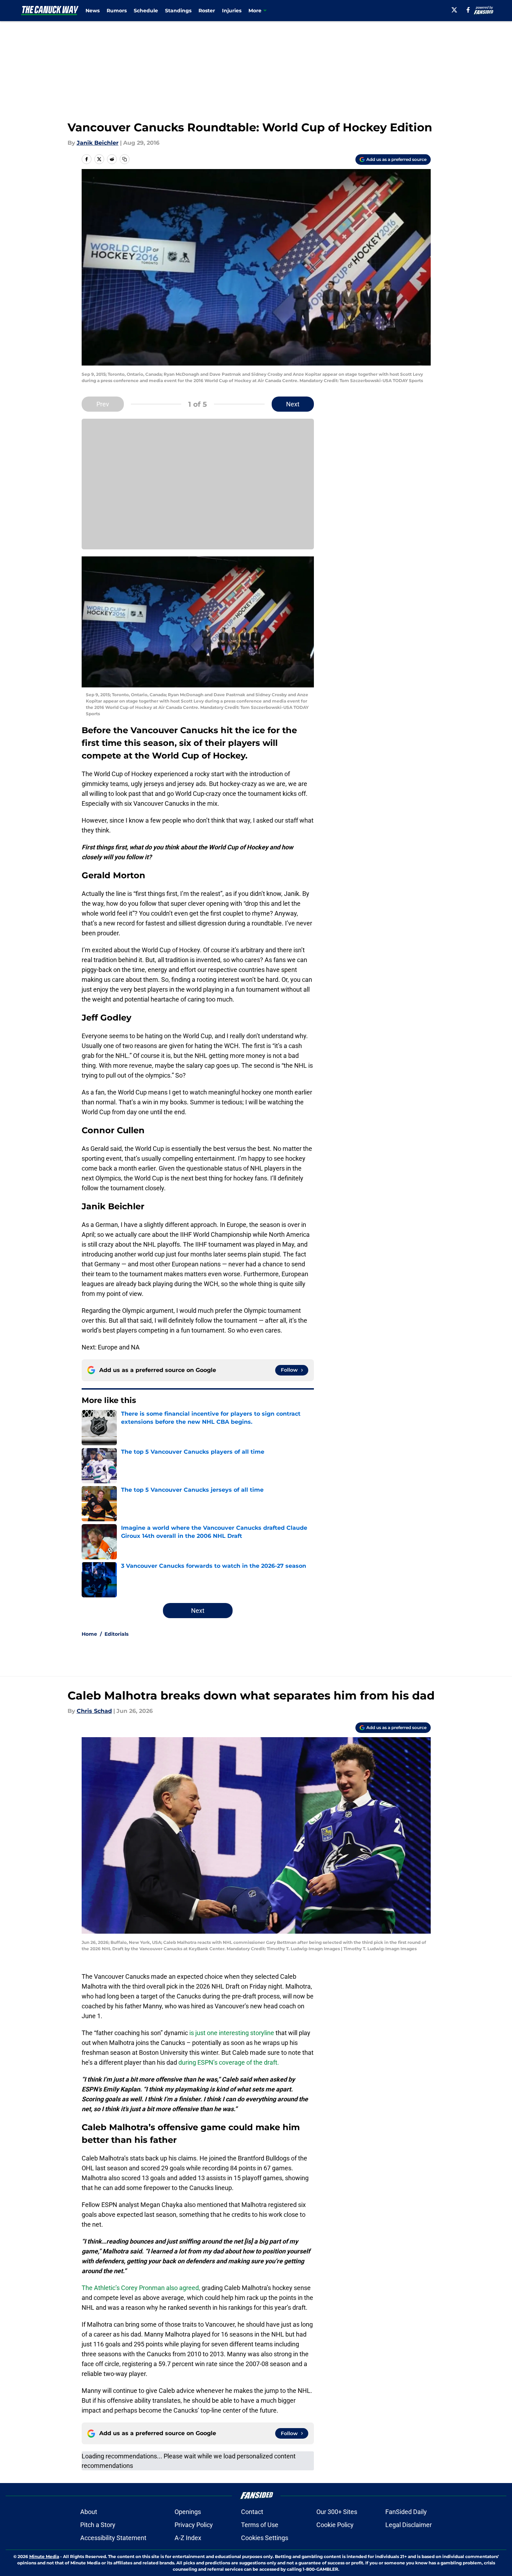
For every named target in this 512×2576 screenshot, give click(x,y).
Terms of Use (260, 2525)
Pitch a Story (98, 2525)
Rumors (117, 11)
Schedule (146, 11)
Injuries (232, 11)
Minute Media (44, 2556)
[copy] (125, 159)
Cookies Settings (265, 2538)
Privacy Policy (194, 2525)
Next (293, 404)
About (89, 2512)
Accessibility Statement (113, 2538)
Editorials (116, 1634)
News (93, 11)
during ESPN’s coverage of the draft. (229, 2062)
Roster (207, 11)
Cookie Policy (335, 2525)
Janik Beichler (98, 143)
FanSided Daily (406, 2512)
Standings (178, 11)
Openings (188, 2512)
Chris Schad (94, 1711)
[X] (454, 10)
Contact (252, 2512)
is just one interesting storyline (232, 2033)
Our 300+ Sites (337, 2512)
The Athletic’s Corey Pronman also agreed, (141, 2288)
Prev (103, 404)
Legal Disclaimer (409, 2525)
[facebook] (468, 10)
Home (89, 1634)
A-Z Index (188, 2538)
